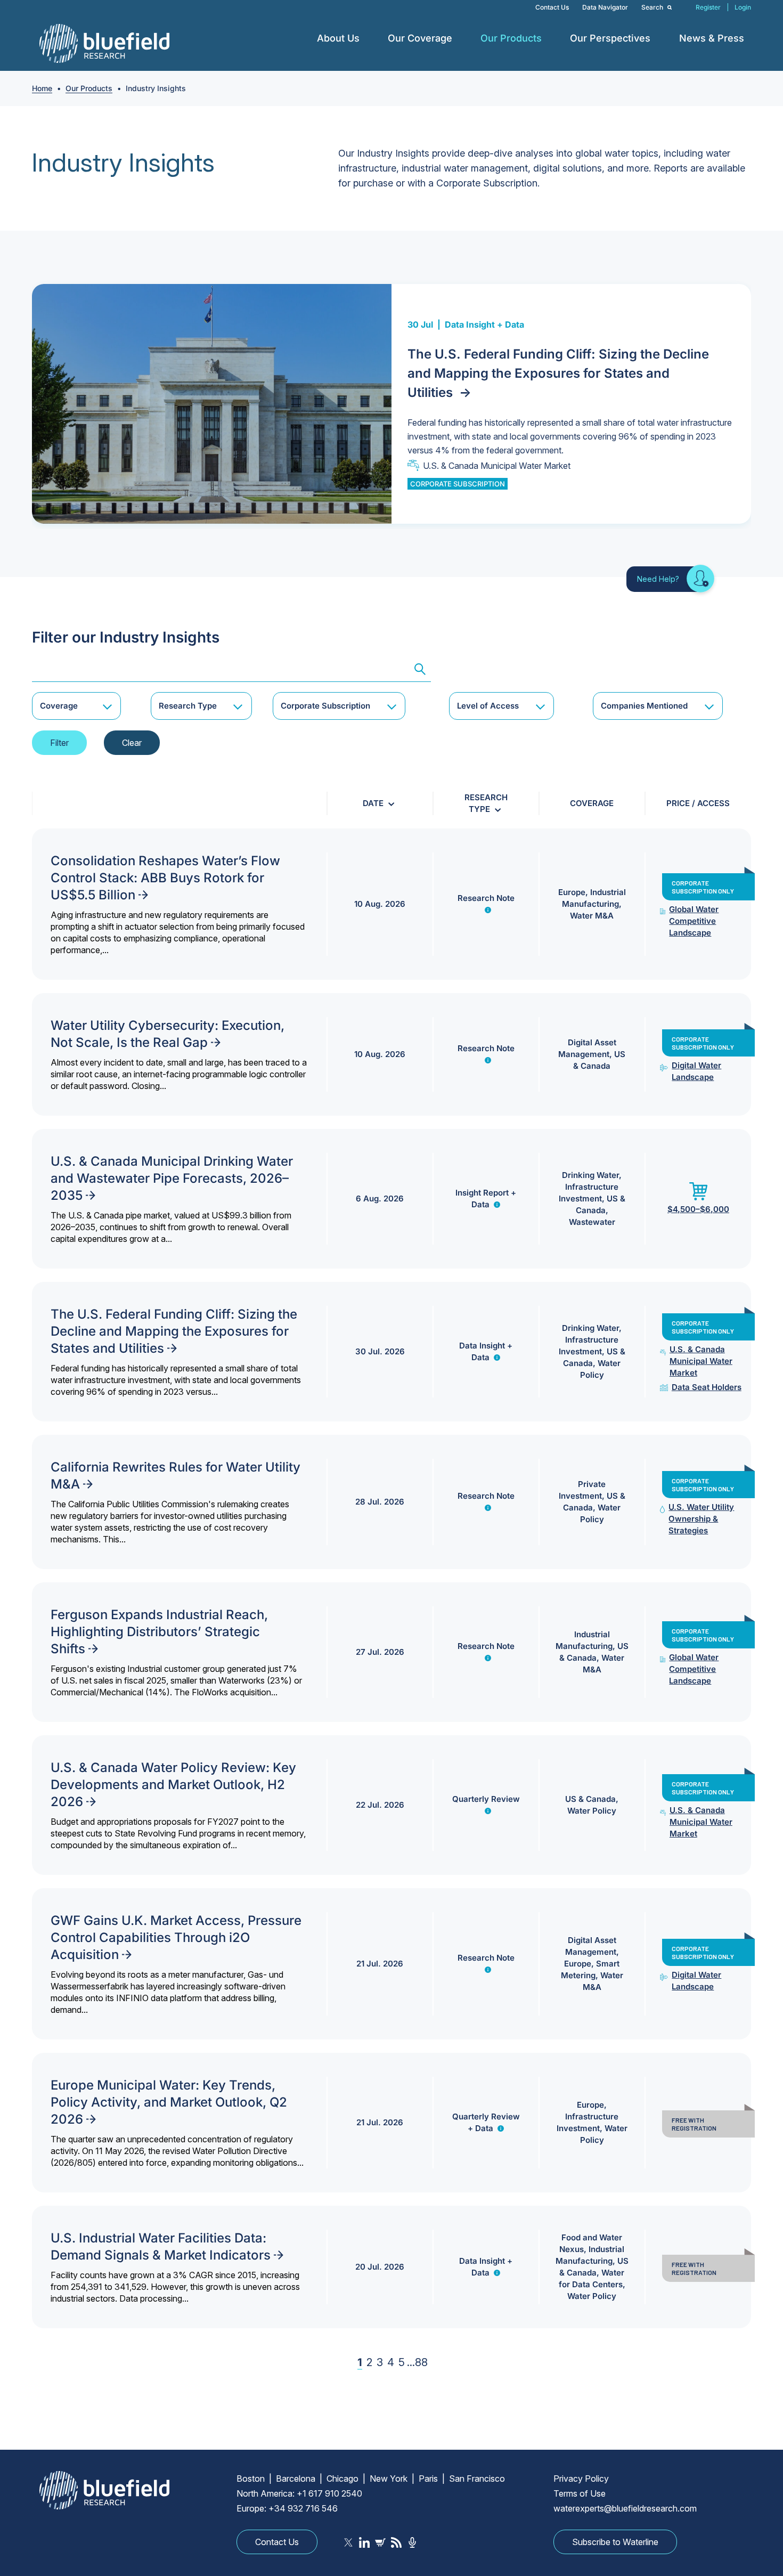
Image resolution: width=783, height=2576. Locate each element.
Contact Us (552, 7)
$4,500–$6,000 (698, 1209)
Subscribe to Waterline (615, 2542)
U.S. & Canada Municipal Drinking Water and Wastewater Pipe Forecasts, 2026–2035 (172, 1178)
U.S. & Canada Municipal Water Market (497, 466)
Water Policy (592, 1811)
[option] (391, 404)
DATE (373, 803)
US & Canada (590, 1799)
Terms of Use (580, 2493)
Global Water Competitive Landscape (694, 921)
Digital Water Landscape (696, 1071)
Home (42, 88)
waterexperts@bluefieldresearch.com (625, 2508)
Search (653, 7)
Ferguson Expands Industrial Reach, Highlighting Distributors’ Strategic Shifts (159, 1632)
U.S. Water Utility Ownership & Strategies (701, 1519)
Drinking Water (590, 1175)
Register (708, 7)
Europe (572, 892)
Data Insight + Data (484, 324)
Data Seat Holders (707, 1387)
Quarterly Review (486, 1799)
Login (743, 7)
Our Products (511, 38)
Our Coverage (420, 38)
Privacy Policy (581, 2479)
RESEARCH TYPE (486, 803)
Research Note (486, 898)
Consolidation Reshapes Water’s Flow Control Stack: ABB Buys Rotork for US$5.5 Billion (165, 878)
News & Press (712, 38)
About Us (338, 38)
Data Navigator (605, 7)
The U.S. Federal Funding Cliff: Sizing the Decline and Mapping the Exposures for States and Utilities (558, 373)
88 (421, 2362)
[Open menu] (368, 38)
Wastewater (592, 1222)
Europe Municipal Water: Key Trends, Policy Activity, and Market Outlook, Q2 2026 (169, 2102)
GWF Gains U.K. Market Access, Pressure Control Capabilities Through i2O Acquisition (176, 1937)
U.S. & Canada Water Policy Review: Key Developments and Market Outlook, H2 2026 (173, 1785)
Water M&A (592, 916)
